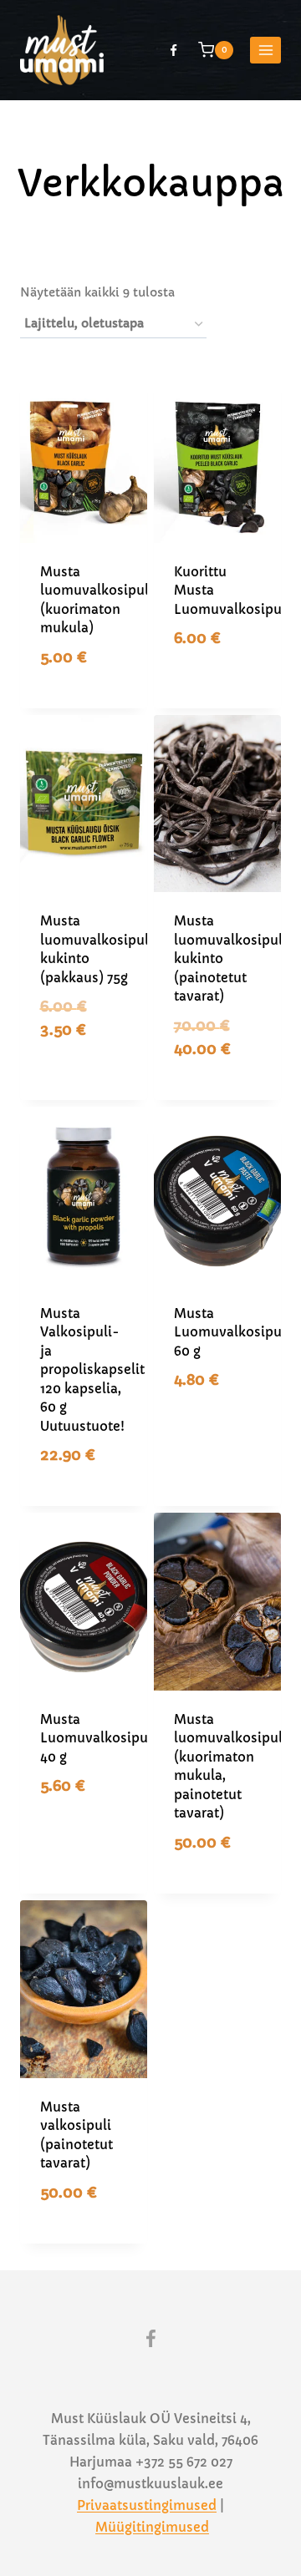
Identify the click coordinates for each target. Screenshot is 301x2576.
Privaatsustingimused (147, 2505)
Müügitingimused (152, 2527)
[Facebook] (173, 50)
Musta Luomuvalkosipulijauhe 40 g (116, 1738)
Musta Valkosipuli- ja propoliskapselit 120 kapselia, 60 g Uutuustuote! (92, 1370)
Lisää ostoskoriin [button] (92, 677)
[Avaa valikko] (265, 50)
